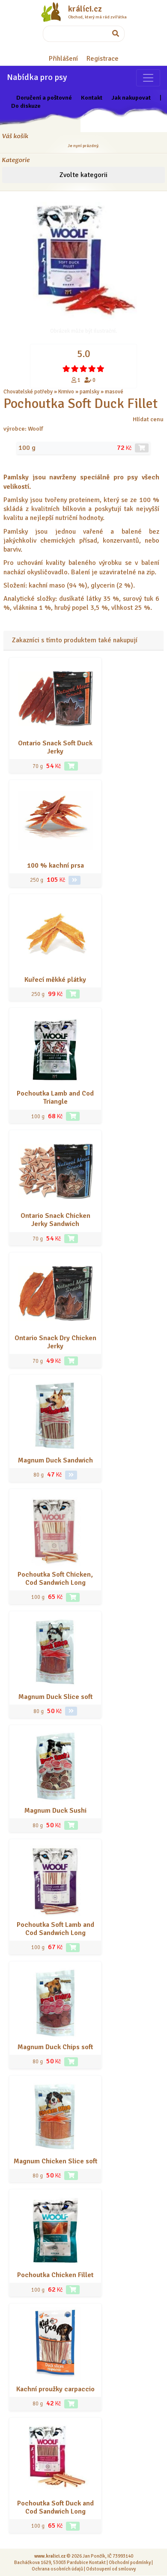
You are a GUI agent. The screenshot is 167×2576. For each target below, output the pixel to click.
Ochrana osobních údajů (57, 2569)
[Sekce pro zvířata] (148, 78)
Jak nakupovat (131, 97)
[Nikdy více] (66, 369)
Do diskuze (26, 106)
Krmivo (66, 392)
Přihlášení (63, 59)
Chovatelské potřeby (28, 392)
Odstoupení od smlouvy (111, 2569)
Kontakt (92, 97)
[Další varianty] (75, 880)
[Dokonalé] (101, 369)
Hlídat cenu (148, 419)
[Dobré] (83, 369)
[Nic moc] (75, 369)
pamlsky (89, 392)
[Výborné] (92, 369)
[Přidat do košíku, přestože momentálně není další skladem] (142, 448)
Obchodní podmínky (130, 2562)
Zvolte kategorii (83, 175)
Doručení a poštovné (44, 97)
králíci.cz (85, 9)
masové (114, 392)
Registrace (103, 59)
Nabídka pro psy (37, 77)
